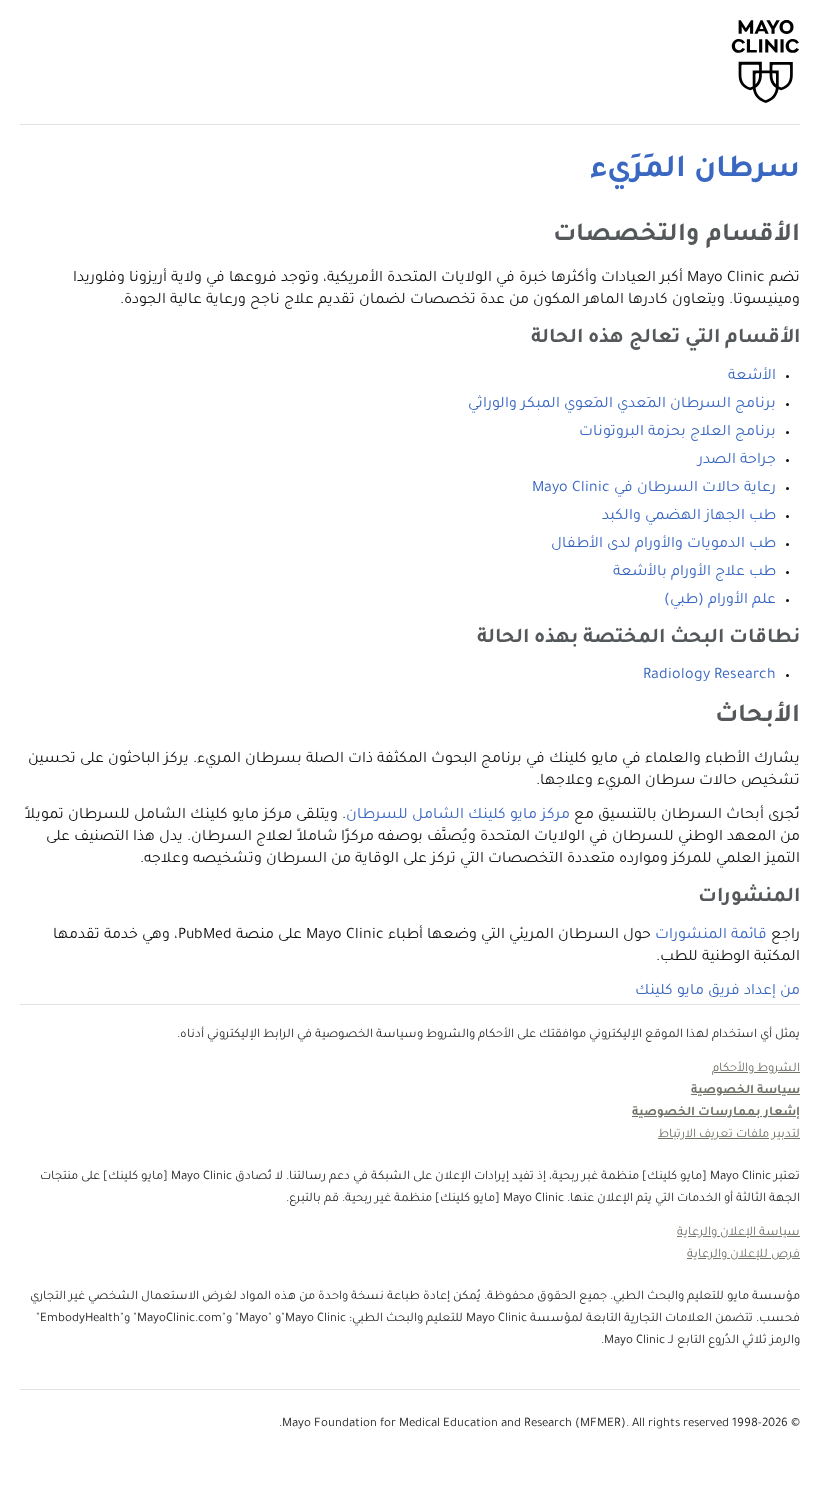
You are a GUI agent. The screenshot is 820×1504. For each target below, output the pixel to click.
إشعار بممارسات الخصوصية (716, 1113)
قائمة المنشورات (711, 936)
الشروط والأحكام (756, 1069)
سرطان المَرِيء (695, 171)
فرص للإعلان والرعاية (743, 1255)
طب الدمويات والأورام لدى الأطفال (663, 545)
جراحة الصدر (737, 461)
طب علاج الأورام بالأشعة (694, 573)
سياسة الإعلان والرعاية (738, 1233)
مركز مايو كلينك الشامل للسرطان (458, 816)
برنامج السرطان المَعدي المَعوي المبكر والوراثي (622, 405)
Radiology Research (709, 676)
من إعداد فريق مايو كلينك (717, 992)
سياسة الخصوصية (745, 1091)
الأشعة (752, 377)
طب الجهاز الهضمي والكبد (689, 517)
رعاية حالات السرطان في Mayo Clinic (654, 489)
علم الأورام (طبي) (720, 601)
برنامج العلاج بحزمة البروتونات (677, 433)
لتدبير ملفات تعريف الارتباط (729, 1135)
